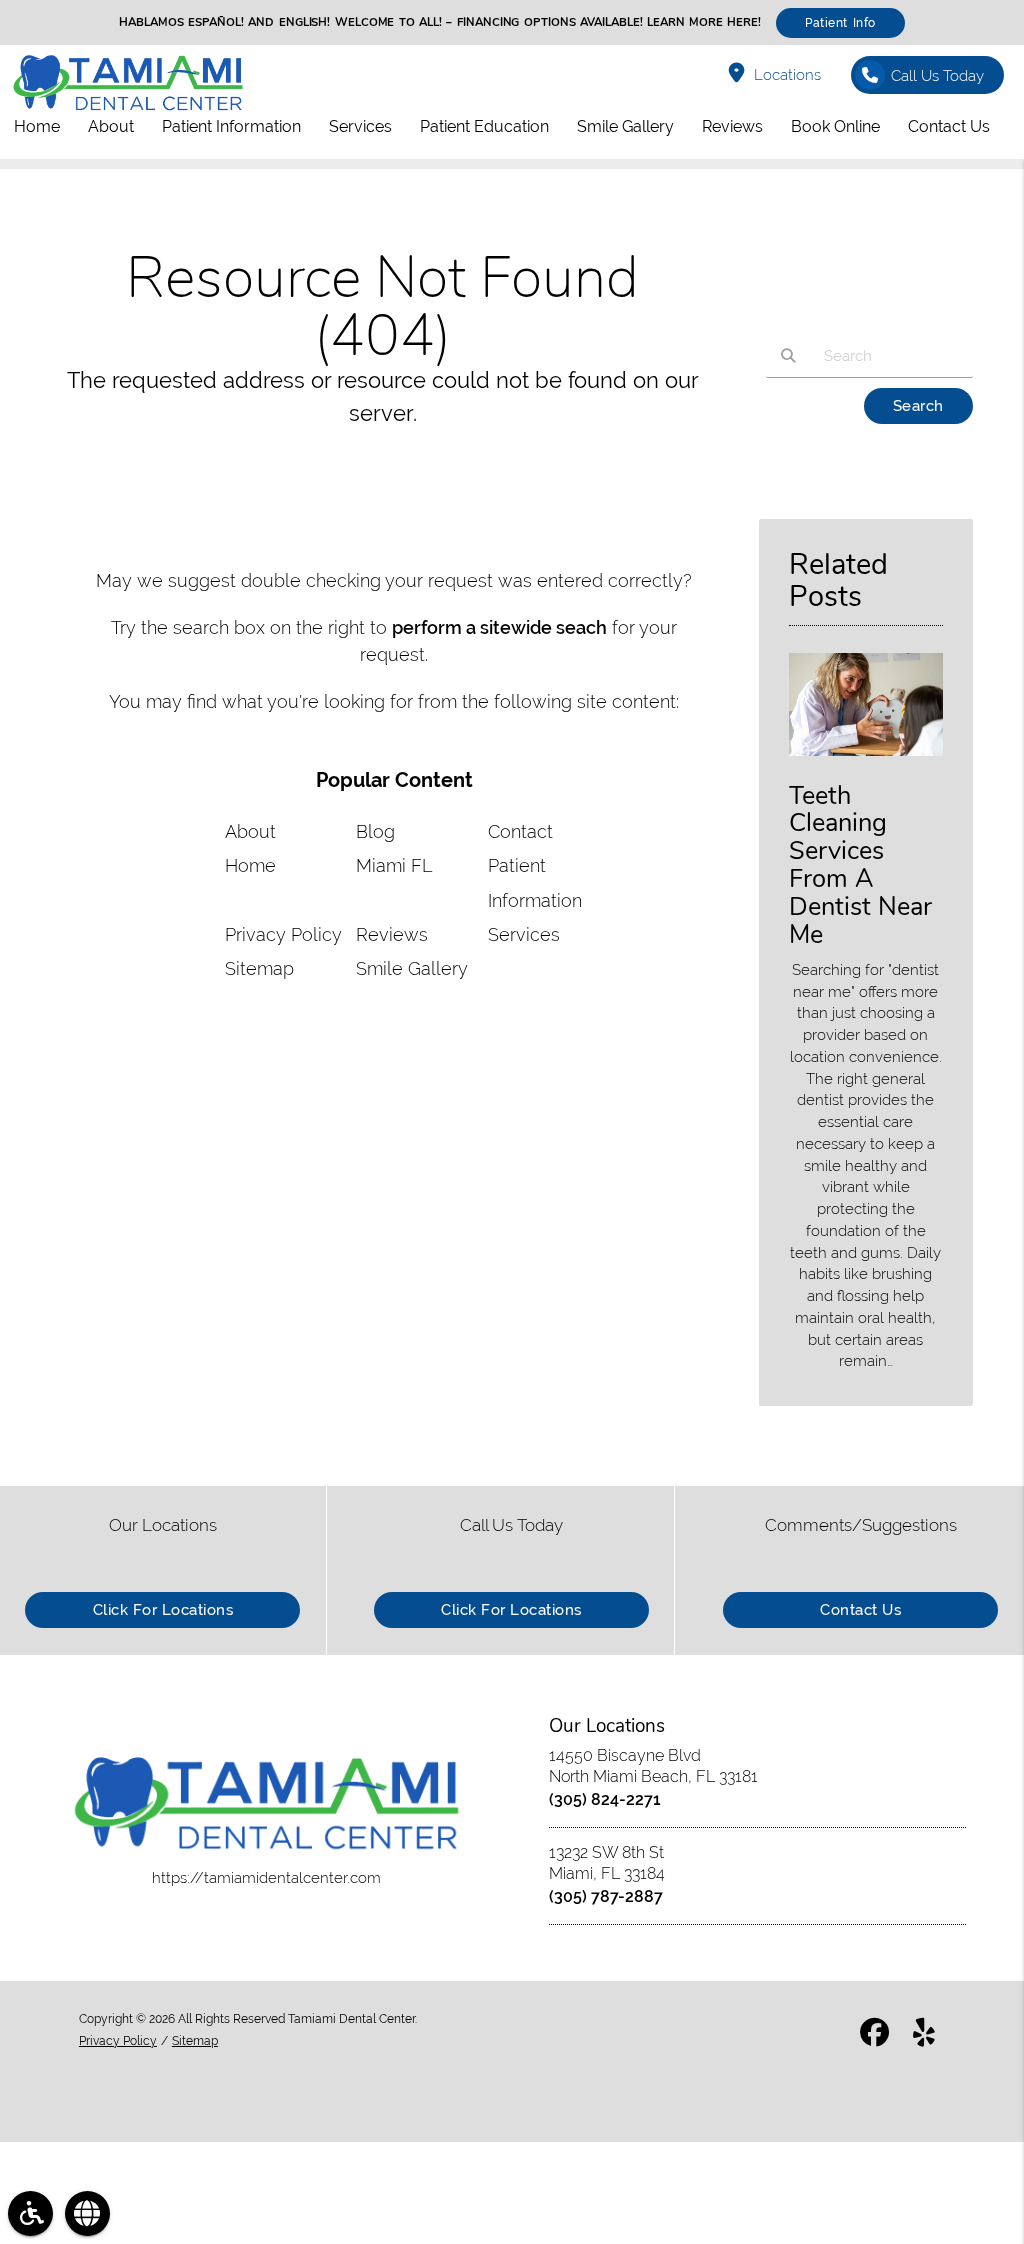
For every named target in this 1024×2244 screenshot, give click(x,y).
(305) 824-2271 (605, 1799)
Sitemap (259, 968)
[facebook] (874, 2035)
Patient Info (840, 23)
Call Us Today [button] (937, 75)
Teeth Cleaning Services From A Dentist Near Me (860, 865)
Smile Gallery (412, 968)
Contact (520, 831)
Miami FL (394, 865)
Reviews (392, 934)
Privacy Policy (283, 934)
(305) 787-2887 (606, 1896)
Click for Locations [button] (163, 1609)
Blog (375, 831)
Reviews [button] (732, 126)
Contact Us (860, 1609)
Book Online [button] (835, 126)
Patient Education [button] (484, 126)
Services (524, 934)
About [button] (111, 126)
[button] (30, 2213)
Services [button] (360, 126)
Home (250, 865)
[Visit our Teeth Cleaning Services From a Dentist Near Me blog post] (866, 760)
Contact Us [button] (949, 126)
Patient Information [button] (231, 126)
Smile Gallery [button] (625, 126)
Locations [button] (787, 74)
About (250, 831)
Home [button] (37, 126)
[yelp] (924, 2035)
